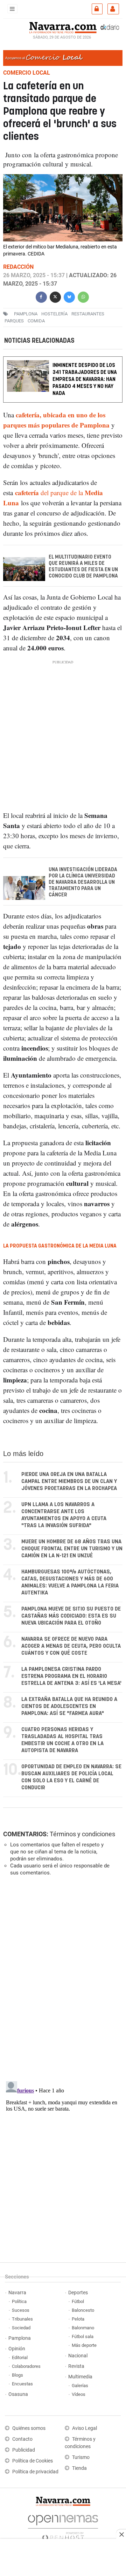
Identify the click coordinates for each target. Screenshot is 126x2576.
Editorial (20, 2358)
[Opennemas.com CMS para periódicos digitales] (63, 2526)
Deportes (78, 2293)
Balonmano (83, 2328)
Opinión (17, 2349)
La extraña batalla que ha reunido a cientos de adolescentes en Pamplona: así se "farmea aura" (69, 1706)
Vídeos (79, 2394)
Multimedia (80, 2377)
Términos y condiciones (82, 1834)
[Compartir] (41, 296)
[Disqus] (62, 1978)
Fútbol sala (83, 2336)
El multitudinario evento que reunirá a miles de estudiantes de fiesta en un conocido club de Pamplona (83, 567)
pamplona (26, 314)
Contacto (22, 2439)
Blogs (17, 2375)
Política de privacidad (35, 2472)
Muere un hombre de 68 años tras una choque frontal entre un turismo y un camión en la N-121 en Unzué (72, 1549)
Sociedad (21, 2328)
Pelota (78, 2319)
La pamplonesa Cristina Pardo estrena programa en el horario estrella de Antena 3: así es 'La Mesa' (71, 1676)
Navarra (17, 2293)
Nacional (78, 2356)
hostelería (54, 314)
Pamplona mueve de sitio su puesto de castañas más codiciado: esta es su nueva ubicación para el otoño (71, 1616)
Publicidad (24, 2450)
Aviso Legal (85, 2428)
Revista (76, 2366)
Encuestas (22, 2384)
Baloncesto (83, 2310)
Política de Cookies (33, 2461)
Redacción (18, 267)
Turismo (81, 2457)
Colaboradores (26, 2366)
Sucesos (21, 2310)
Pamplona (20, 2338)
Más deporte (84, 2345)
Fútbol (78, 2301)
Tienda (79, 2468)
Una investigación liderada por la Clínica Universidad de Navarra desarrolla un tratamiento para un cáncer (83, 882)
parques (14, 321)
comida (36, 321)
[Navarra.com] (63, 27)
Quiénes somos (29, 2428)
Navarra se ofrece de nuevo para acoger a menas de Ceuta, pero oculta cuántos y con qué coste (71, 1646)
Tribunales (22, 2319)
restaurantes (88, 314)
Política (19, 2301)
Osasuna (18, 2394)
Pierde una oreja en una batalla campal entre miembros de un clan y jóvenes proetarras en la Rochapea (69, 1481)
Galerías (80, 2386)
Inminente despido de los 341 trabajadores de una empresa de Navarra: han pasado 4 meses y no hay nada (85, 379)
